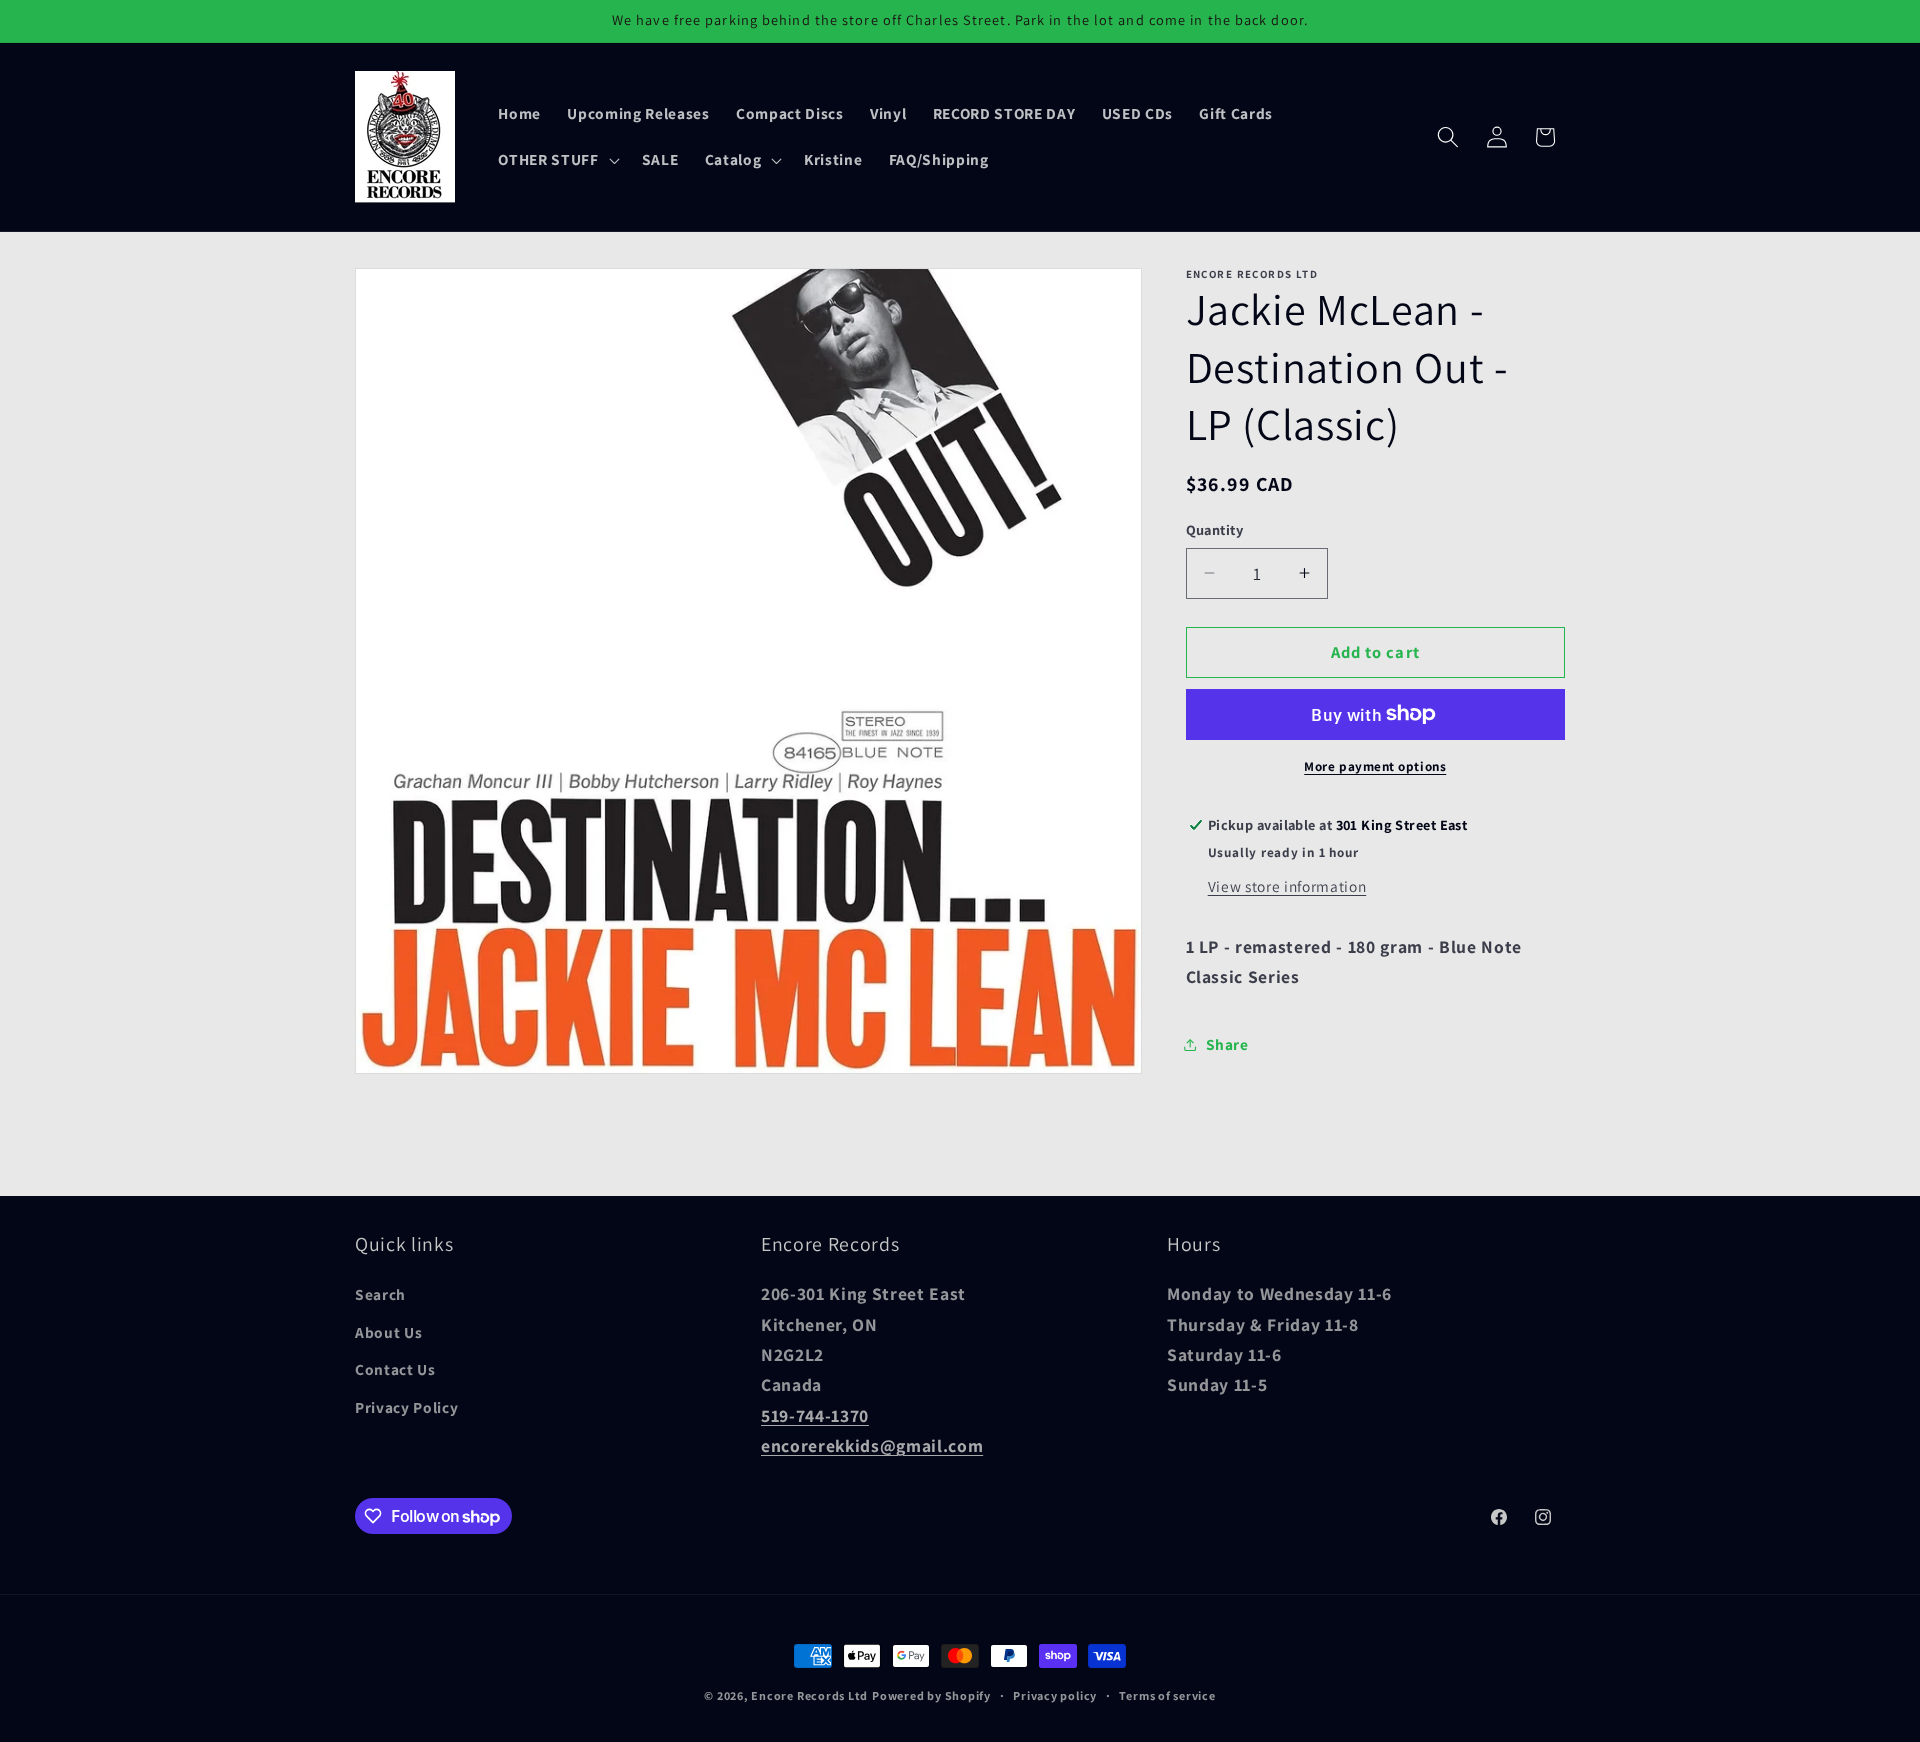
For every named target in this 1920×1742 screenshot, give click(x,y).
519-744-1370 (815, 1415)
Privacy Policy (406, 1407)
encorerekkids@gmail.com (872, 1445)
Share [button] (1227, 1044)
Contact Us (395, 1369)
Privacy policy (1055, 1695)
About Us (388, 1332)
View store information (1287, 885)
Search (380, 1294)
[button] (556, 160)
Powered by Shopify (931, 1695)
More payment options (1375, 766)
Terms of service (1167, 1695)
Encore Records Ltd (809, 1695)
